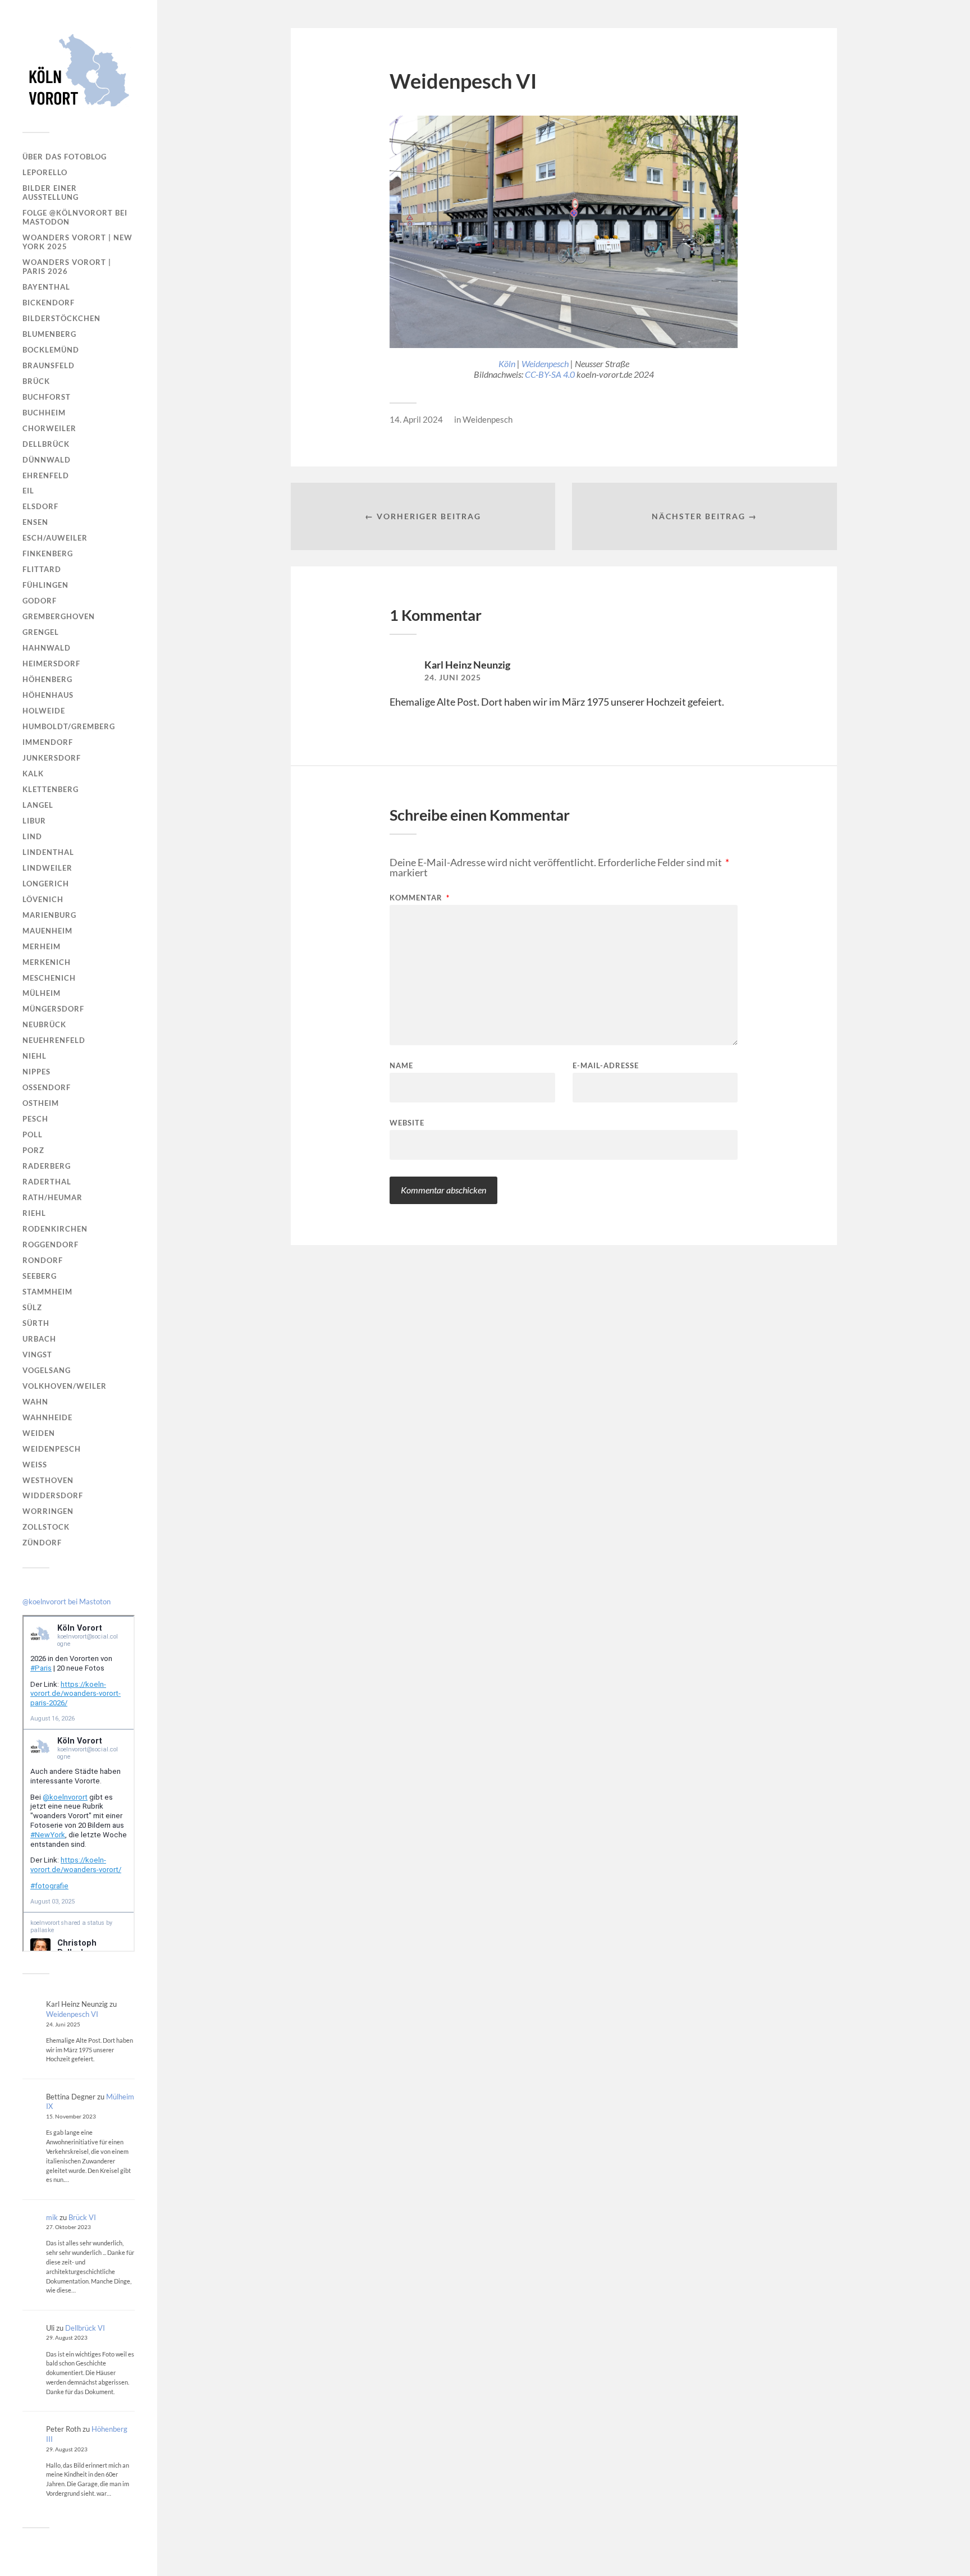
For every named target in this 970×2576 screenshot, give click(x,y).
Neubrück (44, 1024)
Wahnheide (47, 1417)
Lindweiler (47, 868)
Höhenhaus (48, 695)
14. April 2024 (416, 419)
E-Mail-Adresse (606, 1066)
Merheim (42, 946)
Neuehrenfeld (54, 1040)
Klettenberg (51, 789)
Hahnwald (47, 648)
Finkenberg (48, 553)
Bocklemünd (51, 350)
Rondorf (43, 1260)
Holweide (44, 711)
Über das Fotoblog (65, 157)
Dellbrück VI (85, 2328)
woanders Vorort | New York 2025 (77, 242)
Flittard (42, 569)
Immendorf (48, 742)
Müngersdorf (53, 1009)
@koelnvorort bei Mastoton (67, 1602)
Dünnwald (47, 460)
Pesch (35, 1119)
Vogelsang (47, 1370)
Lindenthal (48, 852)
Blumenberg (49, 334)
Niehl (35, 1056)
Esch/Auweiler (55, 538)
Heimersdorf (51, 664)
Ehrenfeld (46, 475)
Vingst (37, 1355)
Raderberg (47, 1166)
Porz (33, 1150)
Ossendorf (47, 1087)
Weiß (35, 1465)
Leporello (45, 172)
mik (52, 2217)
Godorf (40, 601)
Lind (32, 836)
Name (401, 1066)
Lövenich (43, 899)
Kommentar (420, 898)
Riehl (34, 1213)
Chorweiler (49, 428)
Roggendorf (51, 1244)
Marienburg (49, 915)
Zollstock (46, 1527)
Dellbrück (46, 444)
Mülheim (42, 993)
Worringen (48, 1511)
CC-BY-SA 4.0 (550, 374)
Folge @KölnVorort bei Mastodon (75, 217)
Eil (28, 491)
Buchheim (44, 413)
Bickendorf (49, 303)
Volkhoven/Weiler (65, 1386)
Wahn (35, 1402)
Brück (36, 381)
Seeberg (40, 1276)
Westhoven (48, 1480)
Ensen (35, 522)
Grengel (41, 632)
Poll (33, 1134)
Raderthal (47, 1182)
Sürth (36, 1323)
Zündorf (42, 1543)
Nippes (36, 1072)
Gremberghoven (59, 616)
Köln (507, 363)
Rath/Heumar (52, 1197)
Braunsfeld (49, 365)
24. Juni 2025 (453, 678)
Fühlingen (45, 585)
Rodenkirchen (55, 1229)
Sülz (32, 1307)
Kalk (33, 774)
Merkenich (47, 962)
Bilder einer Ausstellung (51, 193)
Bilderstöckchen (61, 318)
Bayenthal (46, 287)
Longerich (46, 884)
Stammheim (47, 1292)
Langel (38, 805)
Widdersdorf (53, 1495)
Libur (34, 821)
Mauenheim (47, 931)
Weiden (39, 1433)
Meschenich (49, 978)
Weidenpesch (52, 1449)
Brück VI (82, 2217)
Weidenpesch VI (72, 2014)
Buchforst (47, 397)
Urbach (39, 1339)
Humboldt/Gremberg (69, 726)
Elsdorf (40, 506)
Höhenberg (47, 679)
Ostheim (41, 1103)
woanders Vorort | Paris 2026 (67, 267)
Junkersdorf (52, 758)
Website (407, 1122)
